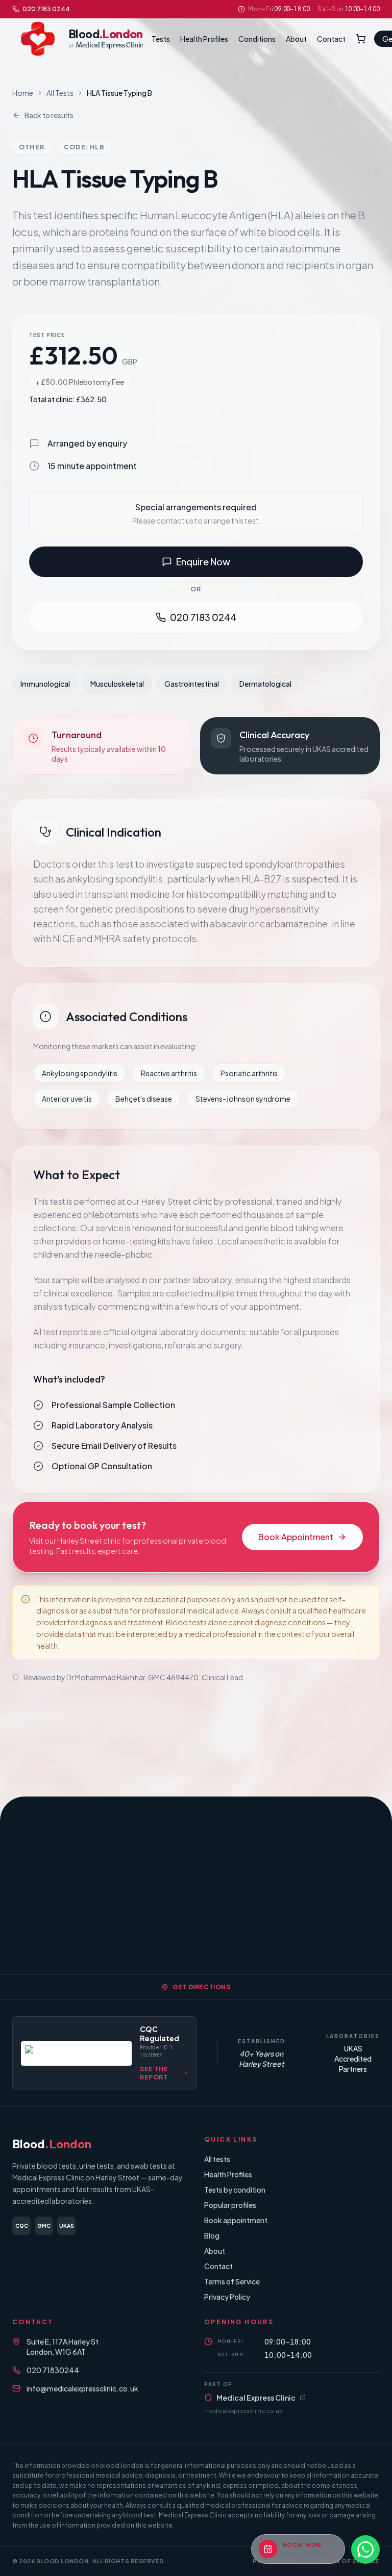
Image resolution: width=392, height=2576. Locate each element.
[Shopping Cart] (361, 39)
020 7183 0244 (46, 9)
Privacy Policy (227, 2297)
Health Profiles (204, 39)
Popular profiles (230, 2205)
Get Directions (201, 1987)
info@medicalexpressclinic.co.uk (82, 2388)
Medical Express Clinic (256, 2398)
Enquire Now (203, 562)
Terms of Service (232, 2281)
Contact (331, 39)
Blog (212, 2235)
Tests (161, 39)
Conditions (257, 39)
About (296, 39)
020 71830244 (53, 2370)
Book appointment (236, 2220)
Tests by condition (235, 2190)
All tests (217, 2159)
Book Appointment (296, 1537)
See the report (154, 2073)
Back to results (49, 115)
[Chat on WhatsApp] (365, 2549)
